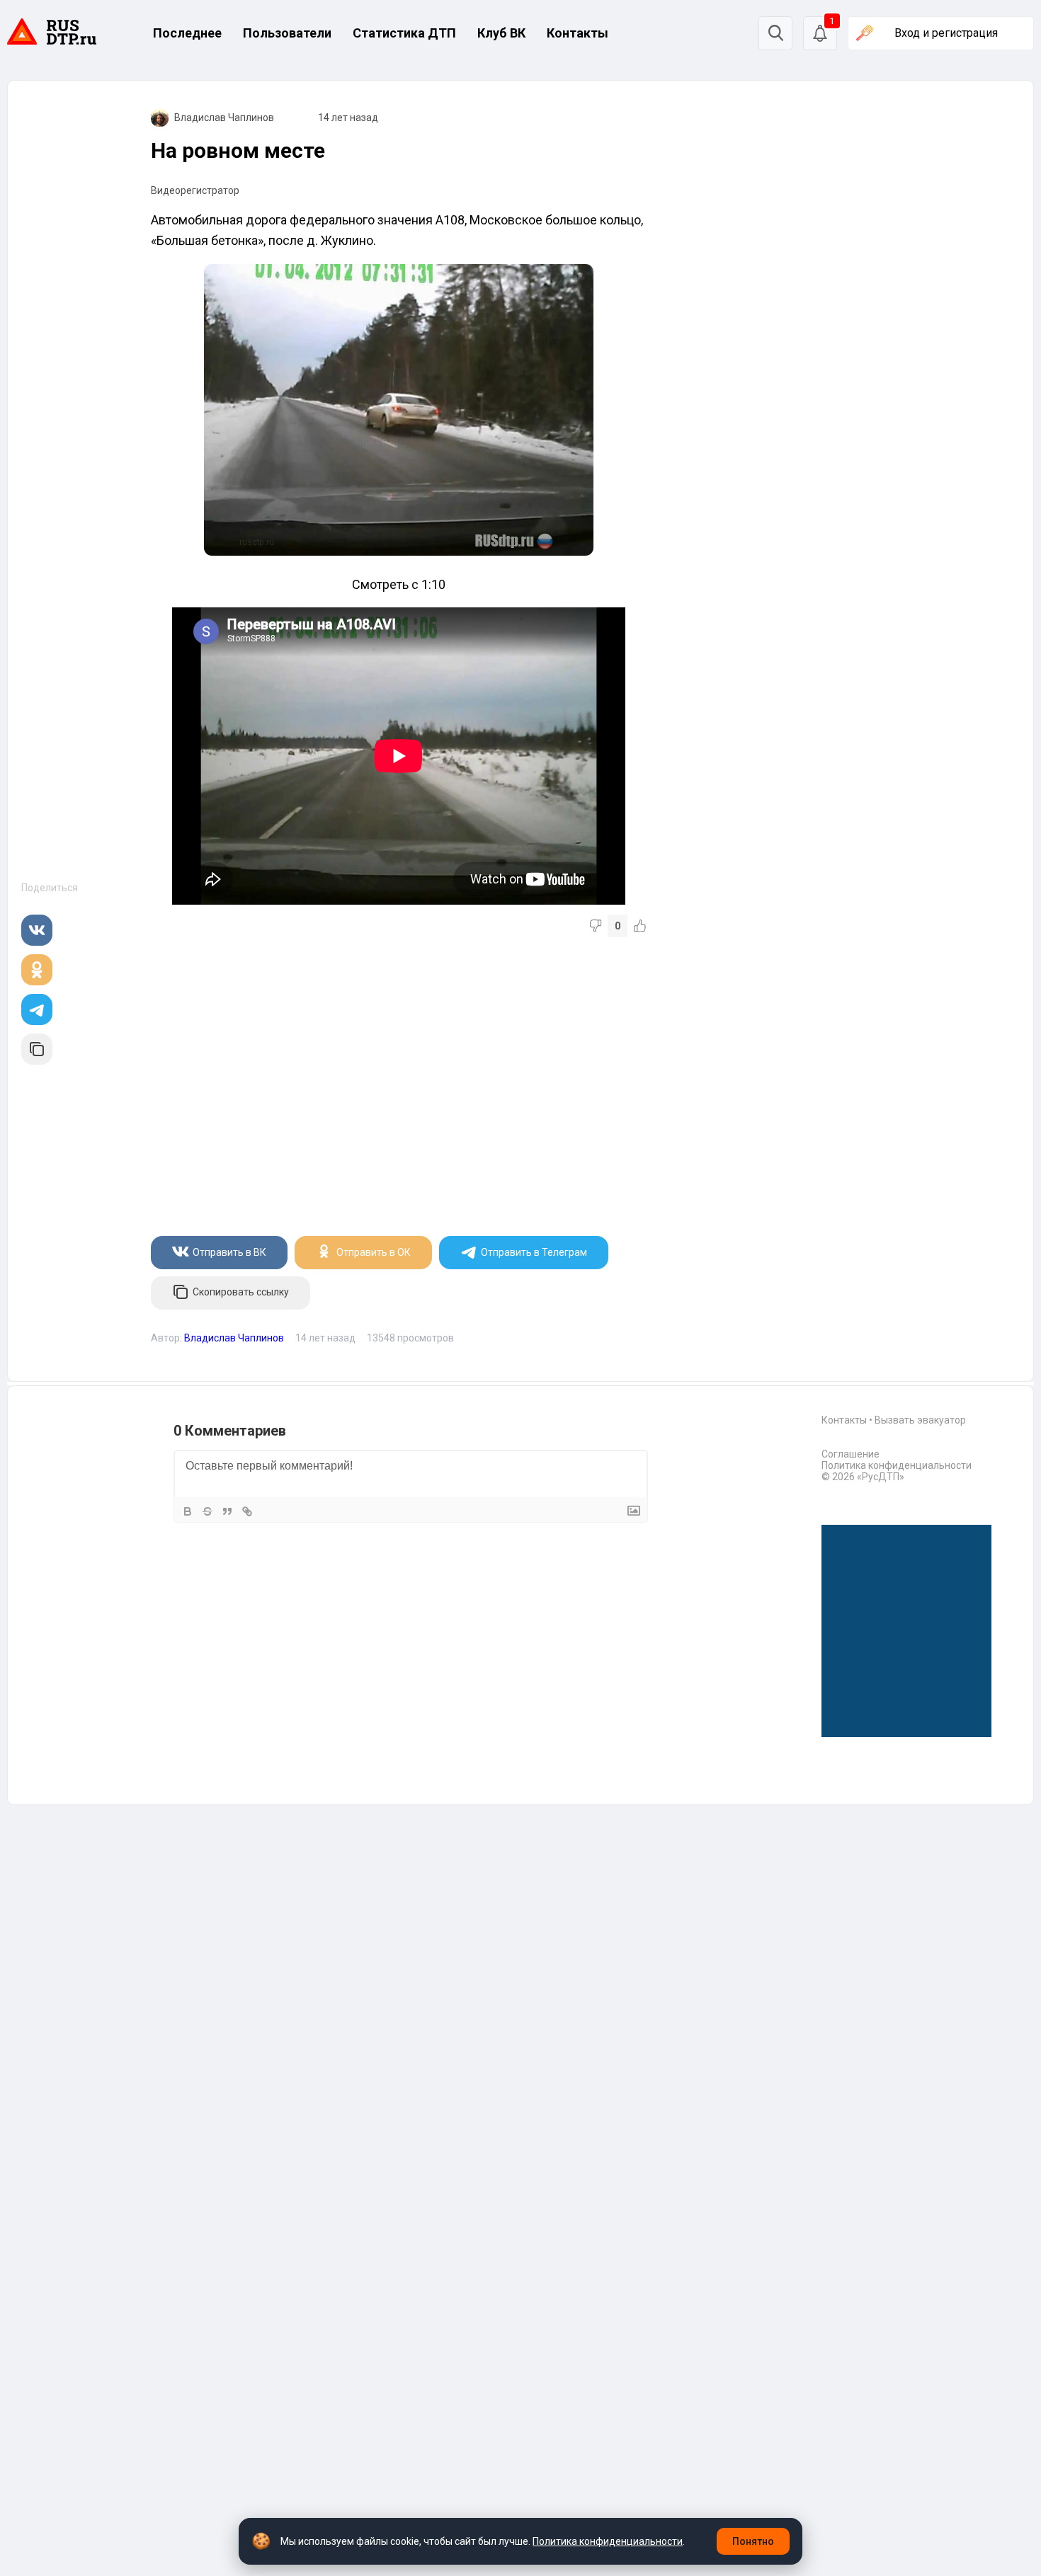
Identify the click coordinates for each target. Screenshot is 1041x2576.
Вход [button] (946, 33)
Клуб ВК (501, 33)
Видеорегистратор (195, 190)
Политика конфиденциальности (897, 1465)
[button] (820, 33)
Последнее (187, 33)
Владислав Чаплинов (224, 118)
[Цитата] (227, 1511)
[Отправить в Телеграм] (37, 1009)
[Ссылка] (247, 1511)
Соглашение (851, 1454)
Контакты (578, 33)
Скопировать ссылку (241, 1292)
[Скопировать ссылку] (37, 1049)
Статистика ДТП (404, 33)
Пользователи (287, 33)
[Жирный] (188, 1511)
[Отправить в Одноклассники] (37, 970)
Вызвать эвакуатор (920, 1420)
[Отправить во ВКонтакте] (37, 930)
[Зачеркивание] (207, 1511)
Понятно (753, 2541)
